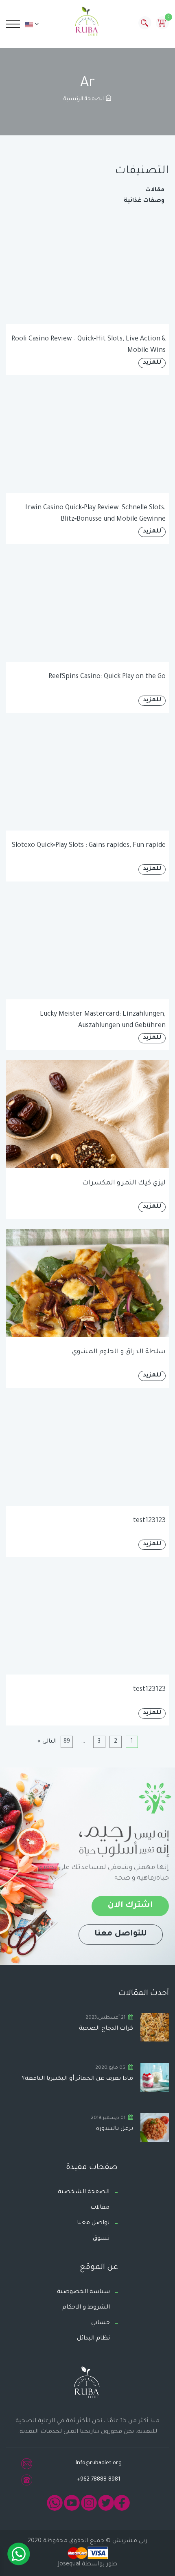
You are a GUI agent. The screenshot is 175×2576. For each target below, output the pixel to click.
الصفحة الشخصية (84, 2192)
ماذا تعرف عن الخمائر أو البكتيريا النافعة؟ (78, 2079)
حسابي (101, 2323)
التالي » (47, 1742)
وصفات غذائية (144, 201)
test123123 (149, 1521)
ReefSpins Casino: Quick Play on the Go (107, 677)
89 (67, 1742)
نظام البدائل (93, 2339)
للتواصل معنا (121, 1934)
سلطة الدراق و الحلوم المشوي (119, 1352)
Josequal (69, 2565)
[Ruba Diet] (87, 23)
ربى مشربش (129, 2541)
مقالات (155, 190)
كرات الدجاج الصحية (106, 2029)
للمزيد (152, 363)
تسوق (101, 2239)
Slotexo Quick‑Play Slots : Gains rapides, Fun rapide (89, 846)
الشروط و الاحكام (86, 2308)
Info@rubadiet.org (99, 2463)
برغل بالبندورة (115, 2129)
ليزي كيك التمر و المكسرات (124, 1183)
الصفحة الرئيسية (84, 99)
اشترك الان (130, 1906)
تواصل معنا (93, 2223)
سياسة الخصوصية (83, 2292)
